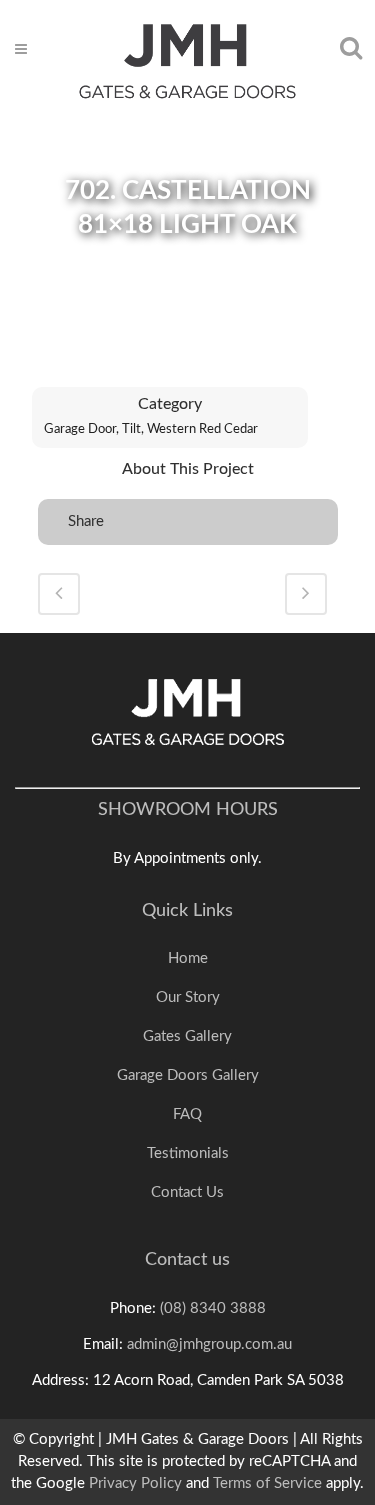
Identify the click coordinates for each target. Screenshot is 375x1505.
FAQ (187, 1114)
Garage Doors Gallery (188, 1075)
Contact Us (187, 1192)
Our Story (188, 997)
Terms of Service (267, 1483)
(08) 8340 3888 (213, 1308)
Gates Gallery (187, 1036)
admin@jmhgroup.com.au (209, 1344)
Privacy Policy (135, 1483)
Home (188, 958)
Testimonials (188, 1153)
